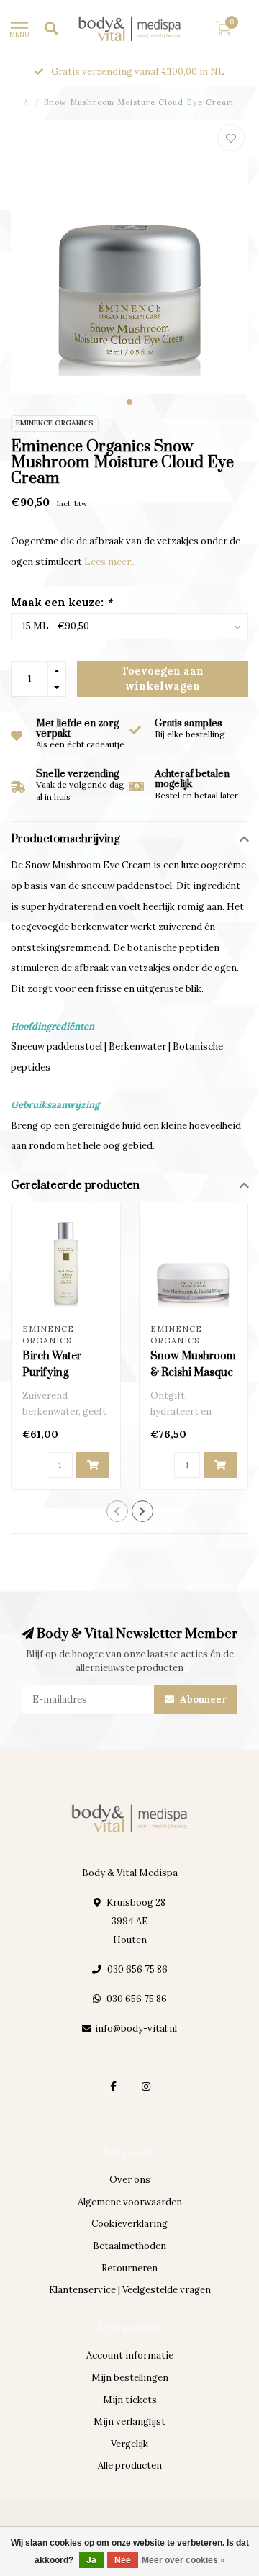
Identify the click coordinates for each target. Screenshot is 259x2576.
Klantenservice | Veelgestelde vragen (130, 2290)
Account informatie (130, 2355)
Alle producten (130, 2465)
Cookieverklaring (129, 2224)
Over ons (130, 2180)
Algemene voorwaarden (130, 2202)
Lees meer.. (109, 562)
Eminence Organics (55, 423)
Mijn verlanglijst (129, 2422)
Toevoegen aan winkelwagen (163, 678)
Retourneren (129, 2268)
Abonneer (202, 1699)
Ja (91, 2560)
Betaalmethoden (129, 2246)
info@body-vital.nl (136, 2028)
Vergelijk (129, 2444)
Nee (123, 2560)
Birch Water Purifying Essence (52, 1373)
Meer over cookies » (183, 2560)
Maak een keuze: (62, 602)
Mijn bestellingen (130, 2378)
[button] (129, 402)
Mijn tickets (130, 2400)
